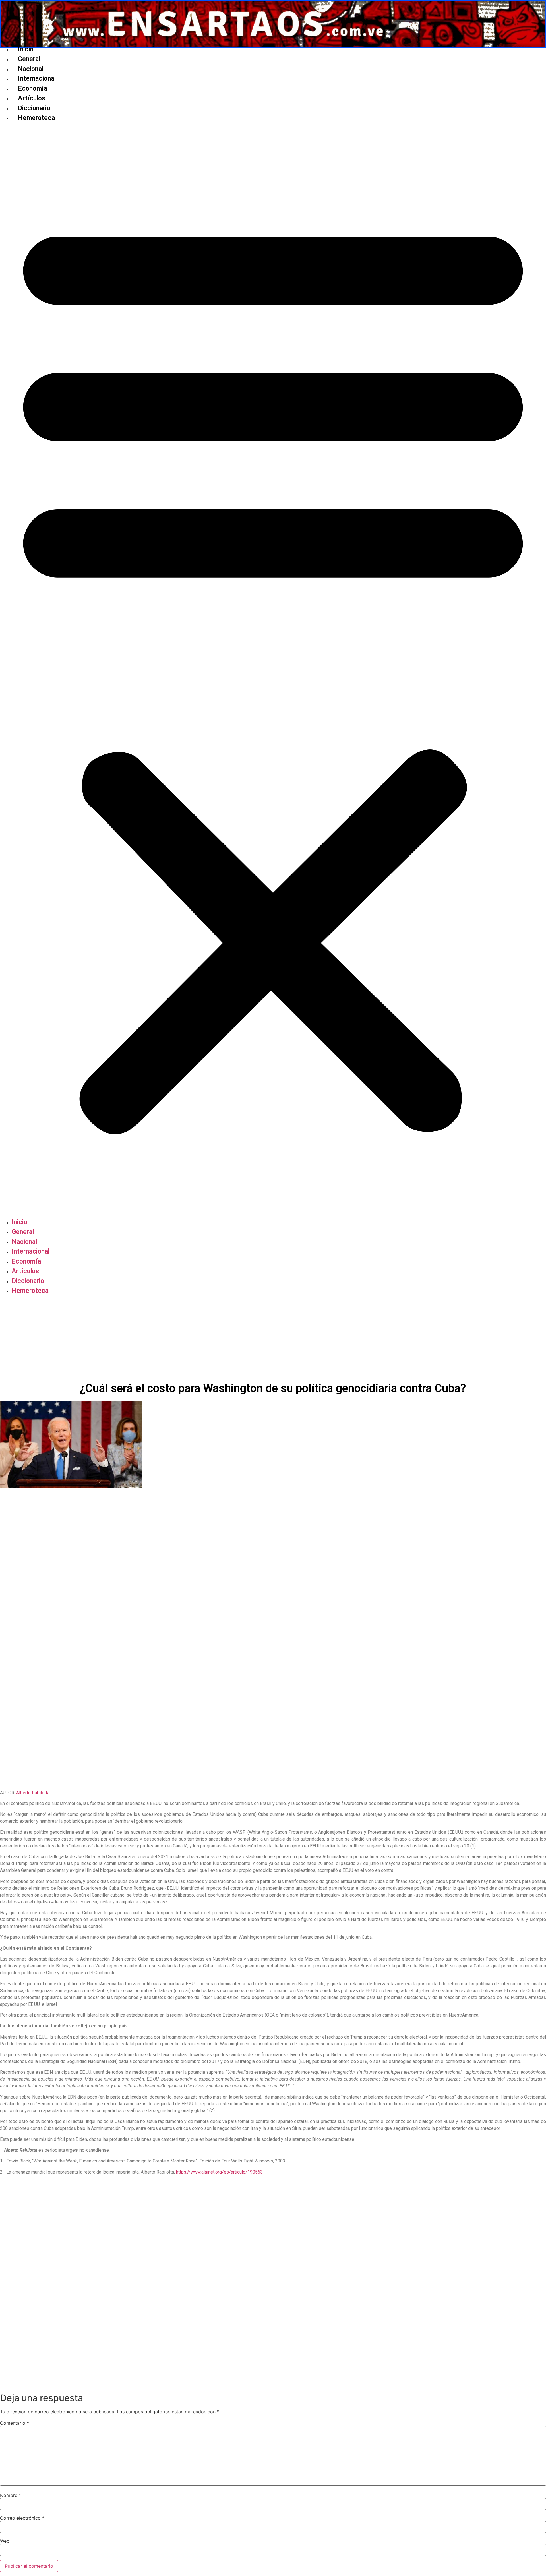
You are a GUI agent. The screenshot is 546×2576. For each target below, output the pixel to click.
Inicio (26, 49)
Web (5, 2541)
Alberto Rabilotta (33, 1793)
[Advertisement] (273, 1339)
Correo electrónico (22, 2518)
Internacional (37, 79)
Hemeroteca (36, 118)
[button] (273, 670)
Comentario (15, 2423)
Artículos (32, 98)
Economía (33, 89)
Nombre (11, 2495)
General (29, 59)
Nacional (31, 69)
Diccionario (34, 108)
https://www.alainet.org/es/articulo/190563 (219, 2172)
